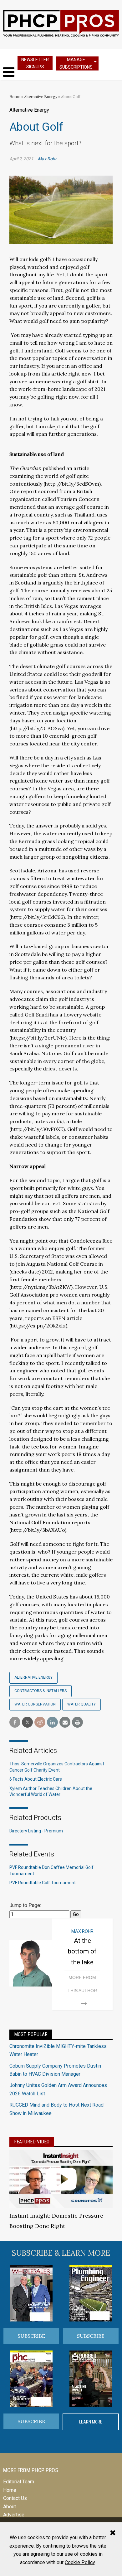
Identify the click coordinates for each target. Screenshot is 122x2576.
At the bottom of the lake (82, 1951)
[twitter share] (27, 1722)
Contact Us (15, 2498)
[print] (77, 1722)
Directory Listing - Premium (36, 1831)
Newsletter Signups (35, 63)
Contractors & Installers (41, 1691)
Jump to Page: (25, 1905)
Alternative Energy (41, 97)
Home (15, 97)
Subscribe (31, 2336)
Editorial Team (19, 2482)
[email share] (65, 1722)
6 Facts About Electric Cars (36, 1779)
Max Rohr (47, 159)
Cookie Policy (80, 2562)
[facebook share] (15, 1722)
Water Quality (81, 1704)
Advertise (14, 2515)
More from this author (82, 1984)
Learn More (91, 2422)
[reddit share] (40, 1722)
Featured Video (32, 2142)
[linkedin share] (52, 1722)
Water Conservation (35, 1704)
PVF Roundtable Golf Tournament (43, 1883)
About (10, 2507)
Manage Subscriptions (76, 63)
